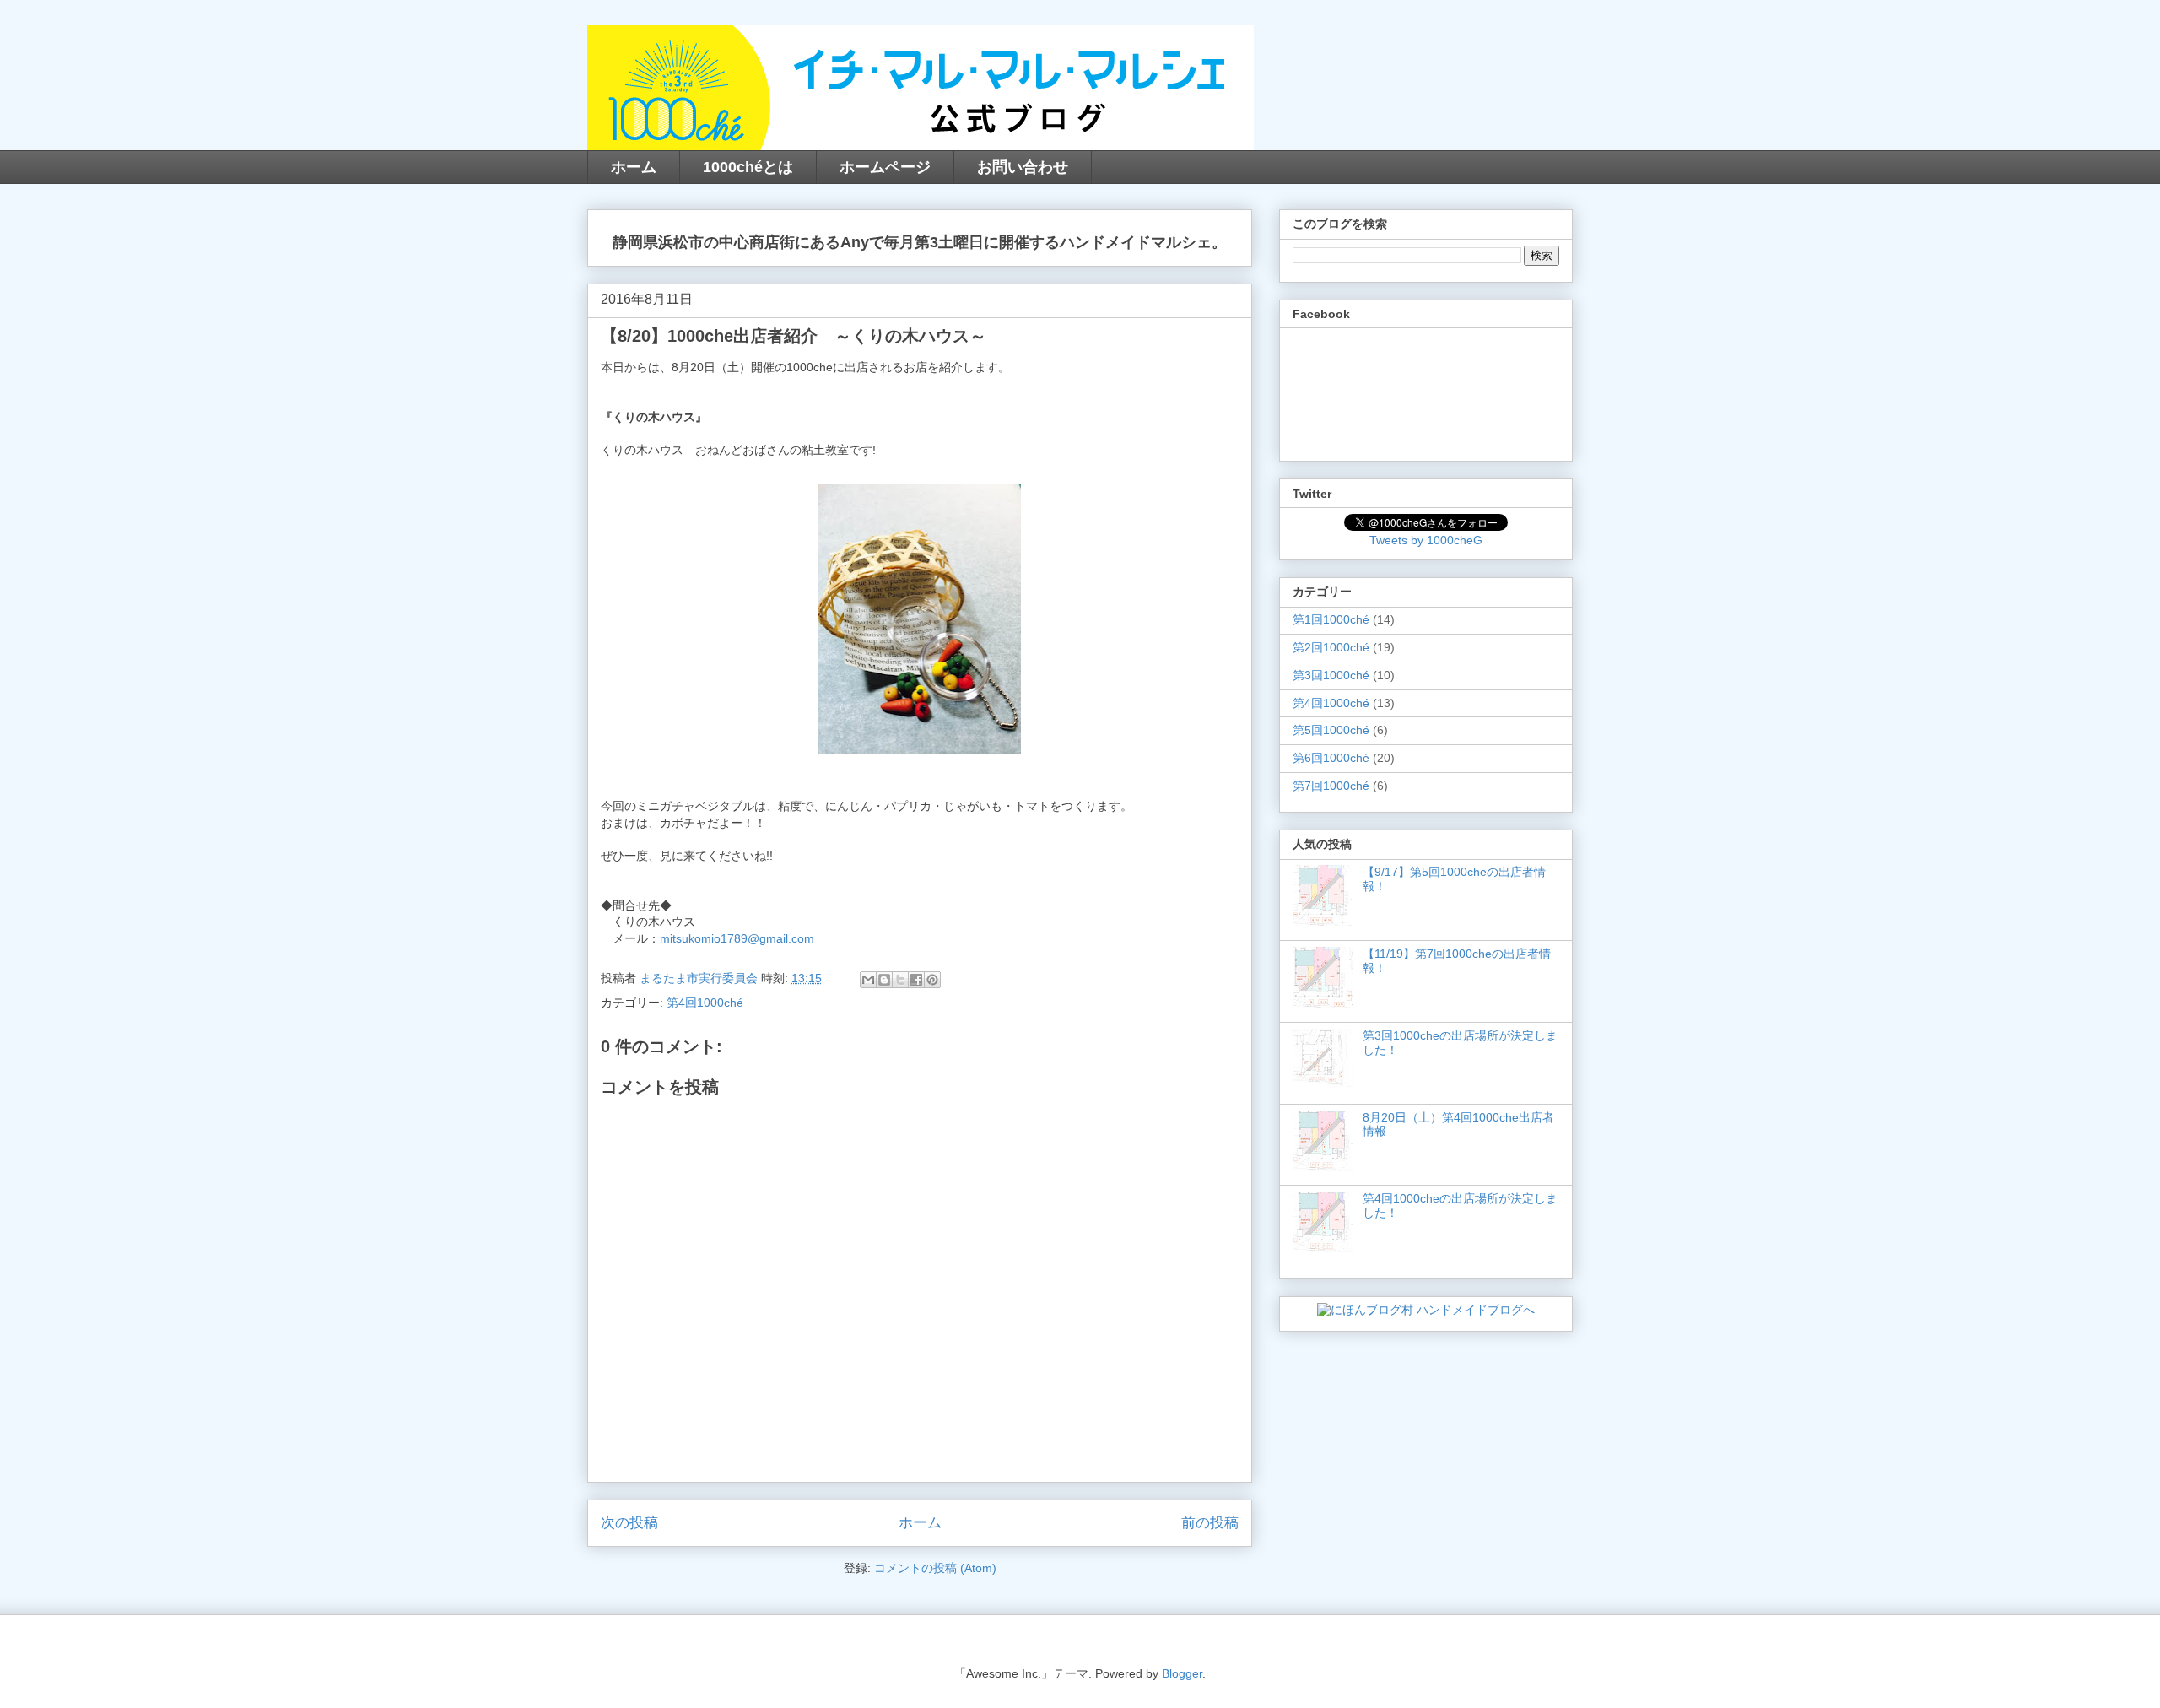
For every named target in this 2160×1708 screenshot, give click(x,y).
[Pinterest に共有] (932, 980)
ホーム (634, 167)
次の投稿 (629, 1523)
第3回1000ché (1331, 675)
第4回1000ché (705, 1003)
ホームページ (885, 167)
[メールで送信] (868, 980)
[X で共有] (900, 980)
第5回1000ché (1331, 730)
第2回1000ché (1331, 647)
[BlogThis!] (884, 980)
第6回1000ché (1331, 758)
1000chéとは (748, 167)
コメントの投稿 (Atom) (935, 1568)
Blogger (1182, 1673)
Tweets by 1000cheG (1426, 540)
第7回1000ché (1331, 786)
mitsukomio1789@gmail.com (737, 938)
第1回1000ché (1331, 619)
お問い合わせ (1023, 167)
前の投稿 (1210, 1523)
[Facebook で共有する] (916, 980)
